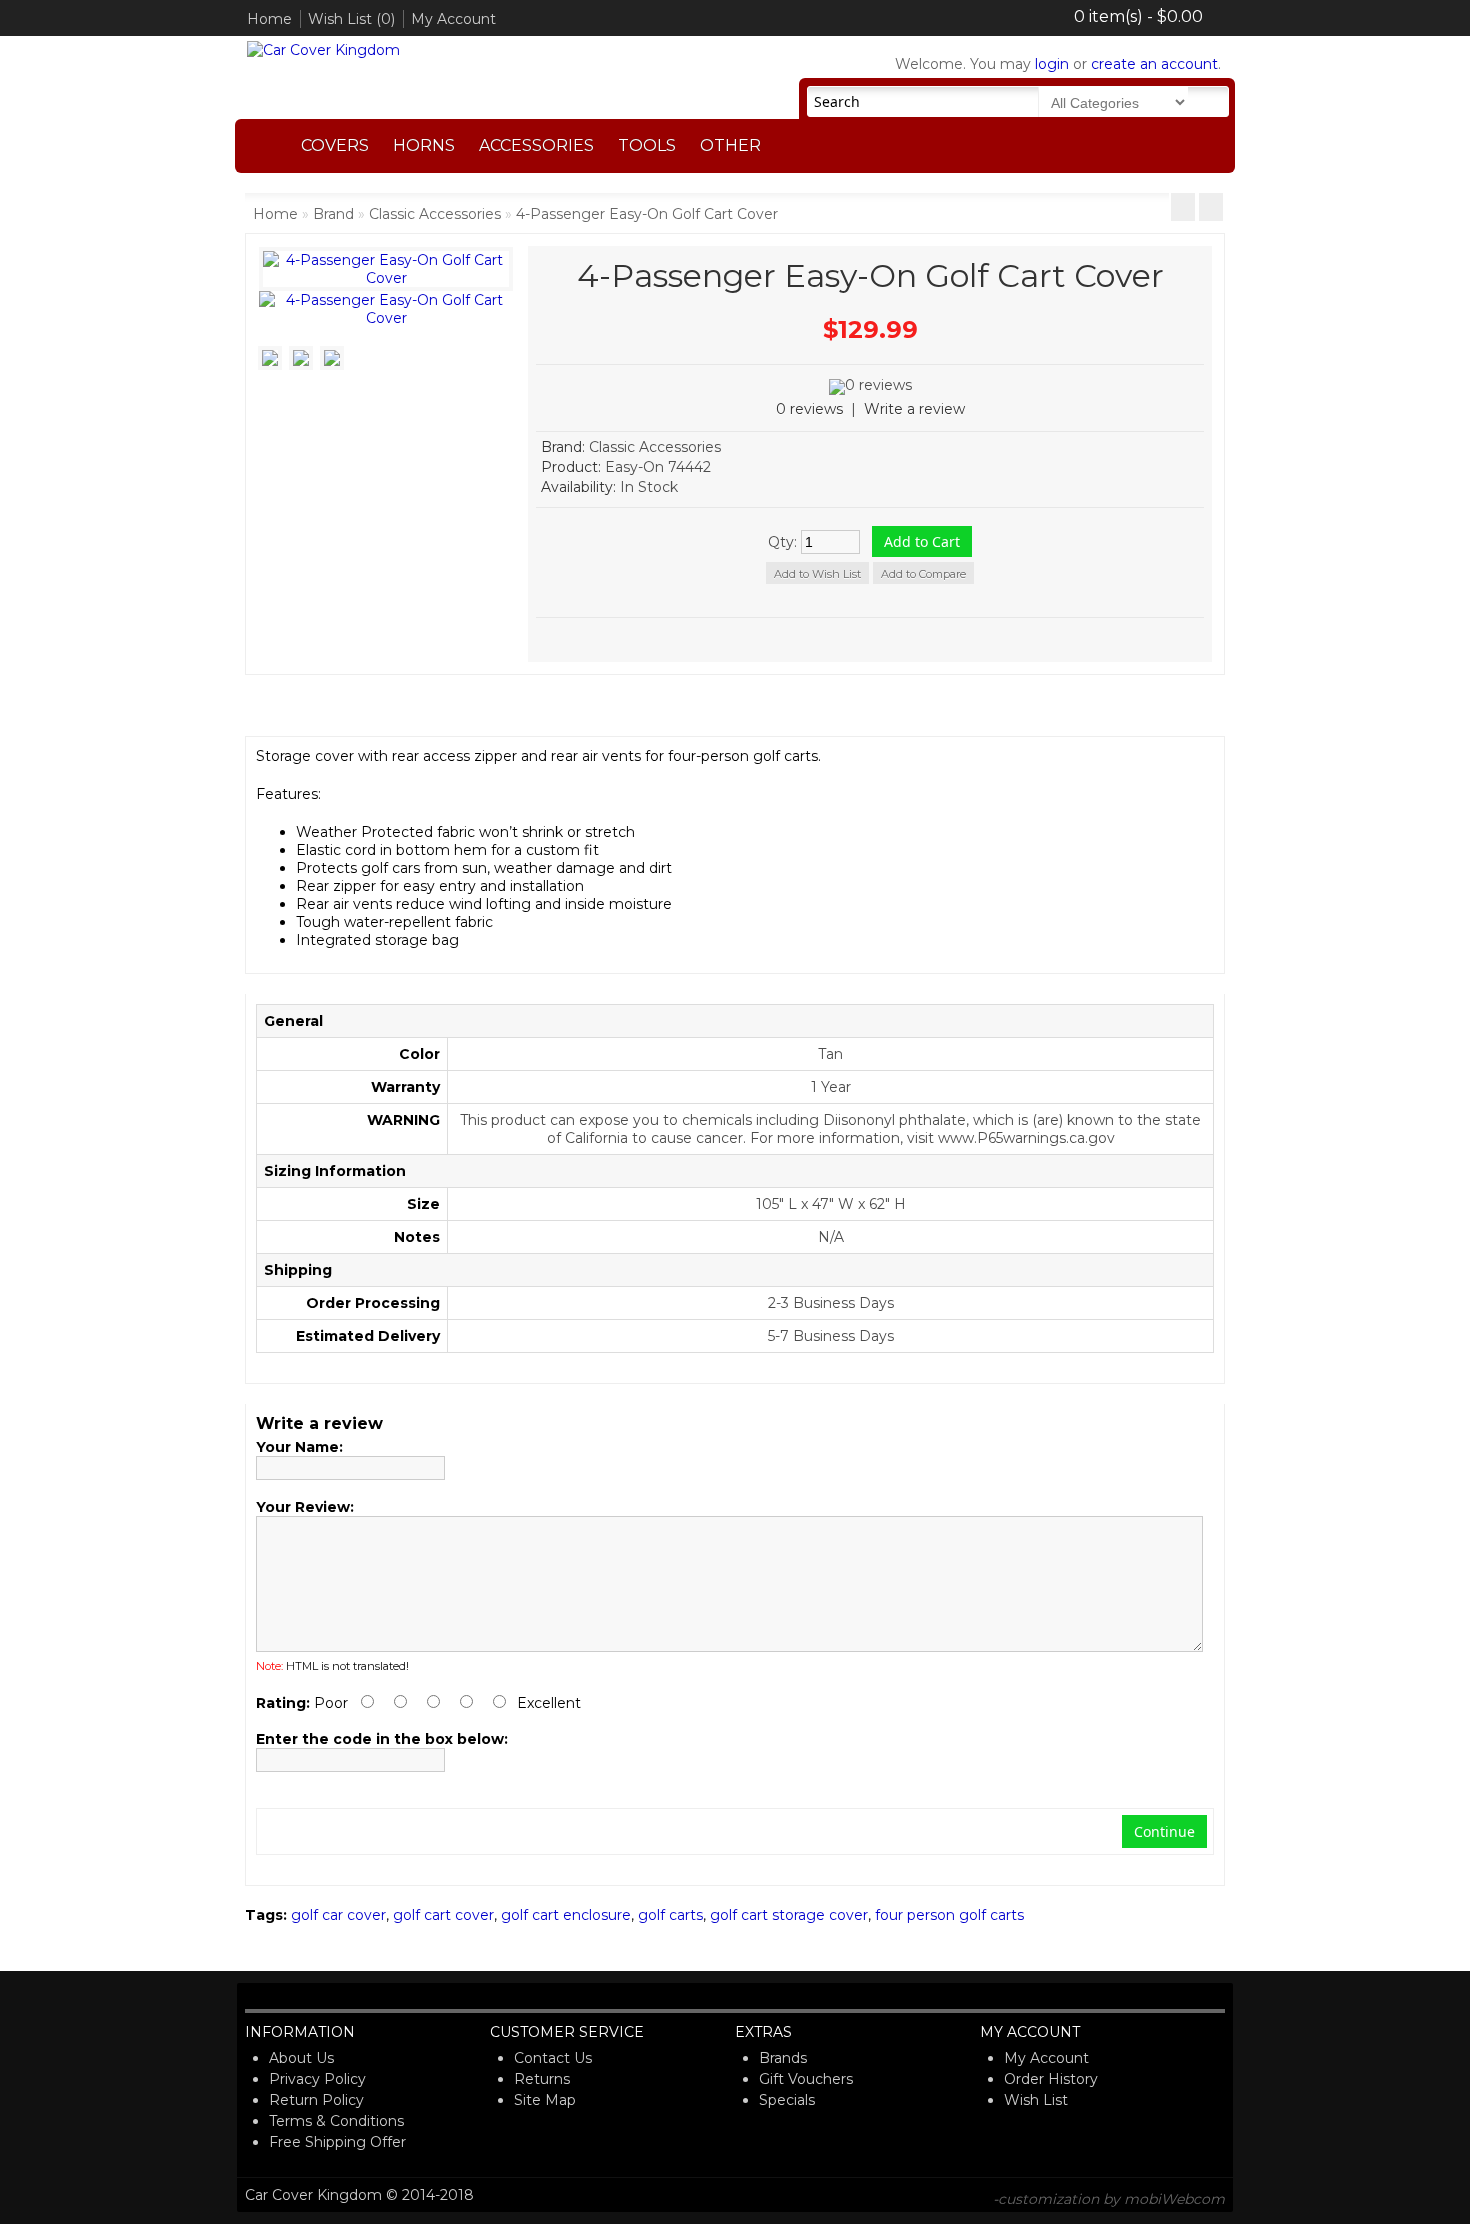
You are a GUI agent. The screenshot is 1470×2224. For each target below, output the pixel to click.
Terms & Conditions (336, 2121)
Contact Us (553, 2058)
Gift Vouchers (806, 2079)
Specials (787, 2100)
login (1052, 64)
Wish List (1036, 2100)
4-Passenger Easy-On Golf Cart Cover (647, 214)
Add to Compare (923, 574)
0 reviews (809, 409)
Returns (542, 2079)
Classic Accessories (435, 214)
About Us (301, 2058)
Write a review (914, 409)
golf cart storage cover (789, 1915)
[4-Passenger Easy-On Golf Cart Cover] (386, 318)
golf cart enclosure (566, 1915)
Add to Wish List (817, 574)
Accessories (536, 145)
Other (730, 145)
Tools (647, 145)
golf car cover (338, 1915)
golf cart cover (443, 1915)
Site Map (545, 2100)
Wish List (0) (351, 19)
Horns (424, 145)
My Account (453, 19)
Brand (333, 214)
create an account (1154, 64)
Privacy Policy (317, 2079)
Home (269, 19)
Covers (335, 145)
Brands (783, 2058)
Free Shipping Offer (337, 2142)
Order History (1051, 2079)
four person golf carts (949, 1915)
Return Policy (316, 2100)
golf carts (670, 1915)
